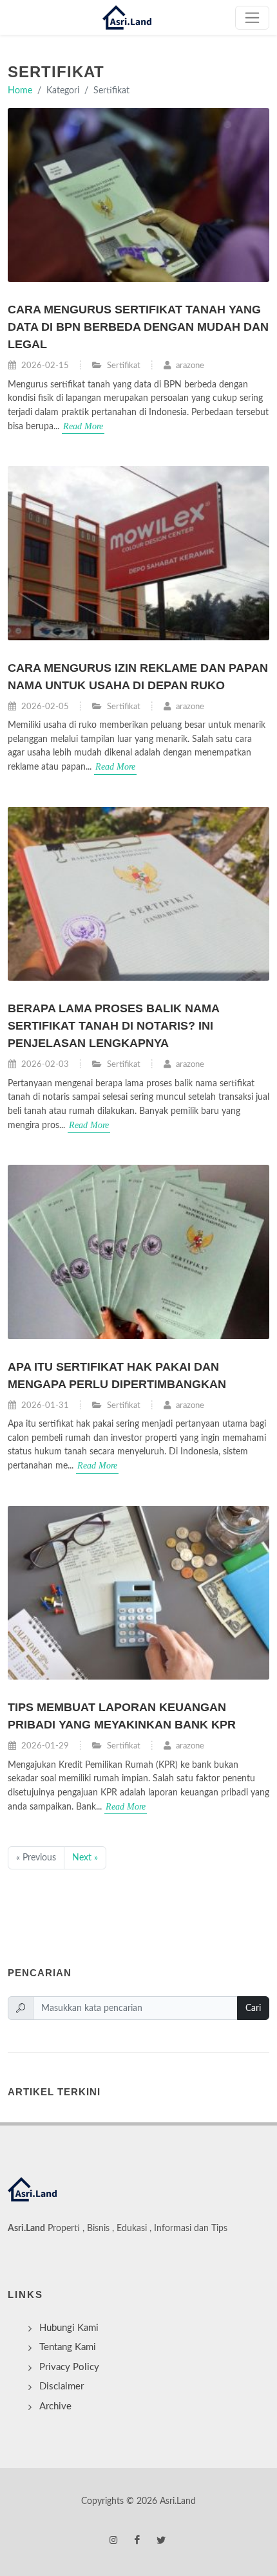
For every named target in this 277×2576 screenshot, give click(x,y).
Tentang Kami (68, 2347)
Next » (85, 1858)
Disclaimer (62, 2386)
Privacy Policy (69, 2367)
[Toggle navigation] (252, 18)
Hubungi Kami (69, 2328)
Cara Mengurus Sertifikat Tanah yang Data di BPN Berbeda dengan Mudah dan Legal (138, 327)
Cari (253, 2008)
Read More (83, 426)
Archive (55, 2406)
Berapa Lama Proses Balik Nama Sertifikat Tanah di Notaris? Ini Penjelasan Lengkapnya (113, 1026)
